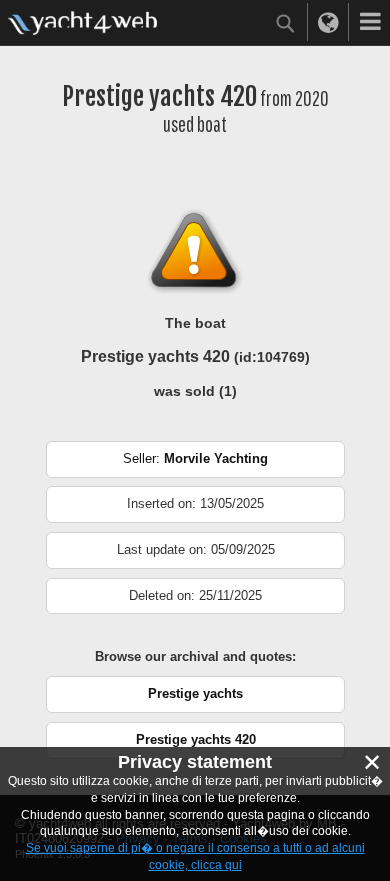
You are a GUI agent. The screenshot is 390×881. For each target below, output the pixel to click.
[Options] (370, 22)
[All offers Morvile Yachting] (195, 473)
